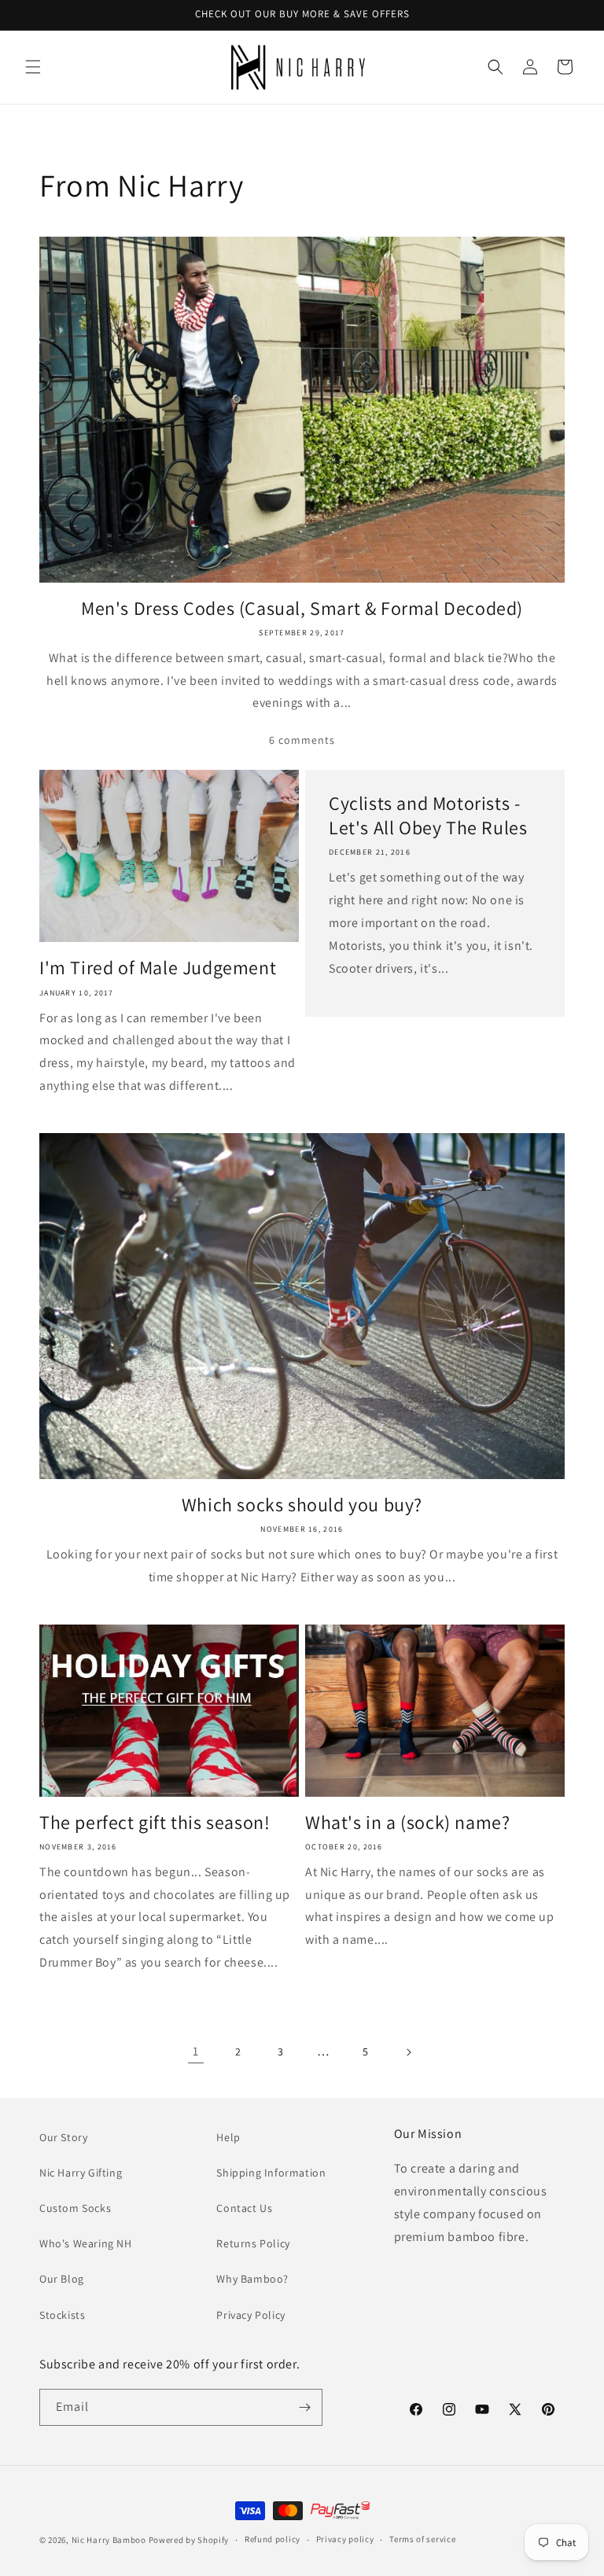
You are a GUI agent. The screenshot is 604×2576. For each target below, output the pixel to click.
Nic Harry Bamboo (109, 2540)
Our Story (63, 2137)
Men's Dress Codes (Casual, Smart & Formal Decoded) (302, 608)
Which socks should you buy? (302, 1505)
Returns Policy (253, 2243)
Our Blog (62, 2279)
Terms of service (422, 2539)
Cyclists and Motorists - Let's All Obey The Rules (428, 815)
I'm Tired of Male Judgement (158, 968)
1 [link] (196, 2051)
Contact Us (244, 2208)
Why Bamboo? (252, 2279)
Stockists (62, 2315)
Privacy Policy (250, 2315)
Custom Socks (75, 2208)
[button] (33, 67)
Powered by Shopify (189, 2540)
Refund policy (273, 2539)
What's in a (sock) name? (407, 1822)
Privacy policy (345, 2539)
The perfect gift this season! (155, 1822)
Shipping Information (271, 2173)
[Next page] (408, 2052)
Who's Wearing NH (86, 2243)
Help (228, 2137)
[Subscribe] (304, 2407)
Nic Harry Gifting (81, 2173)
